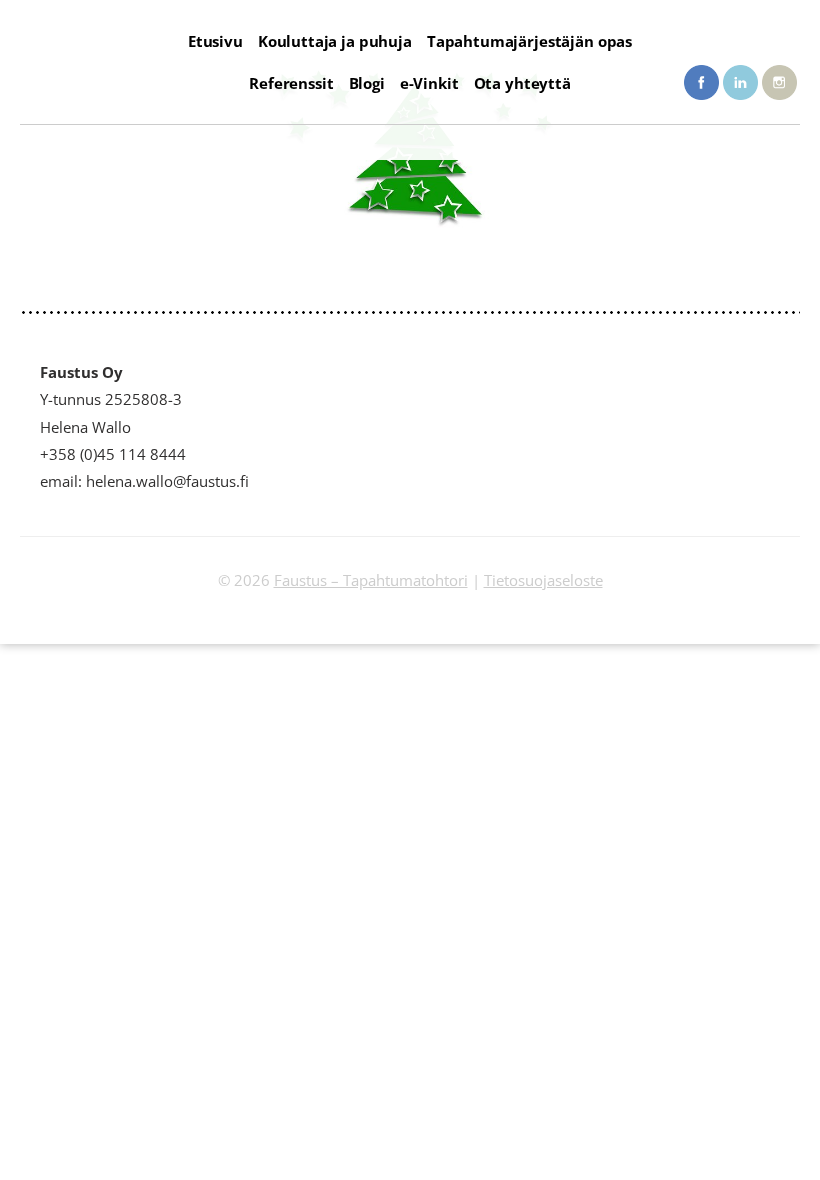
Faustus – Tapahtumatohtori (371, 580)
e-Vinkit (429, 83)
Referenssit (291, 83)
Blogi (367, 83)
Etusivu (215, 41)
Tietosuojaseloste (543, 580)
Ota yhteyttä (522, 83)
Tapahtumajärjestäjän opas (529, 41)
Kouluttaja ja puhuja (335, 41)
